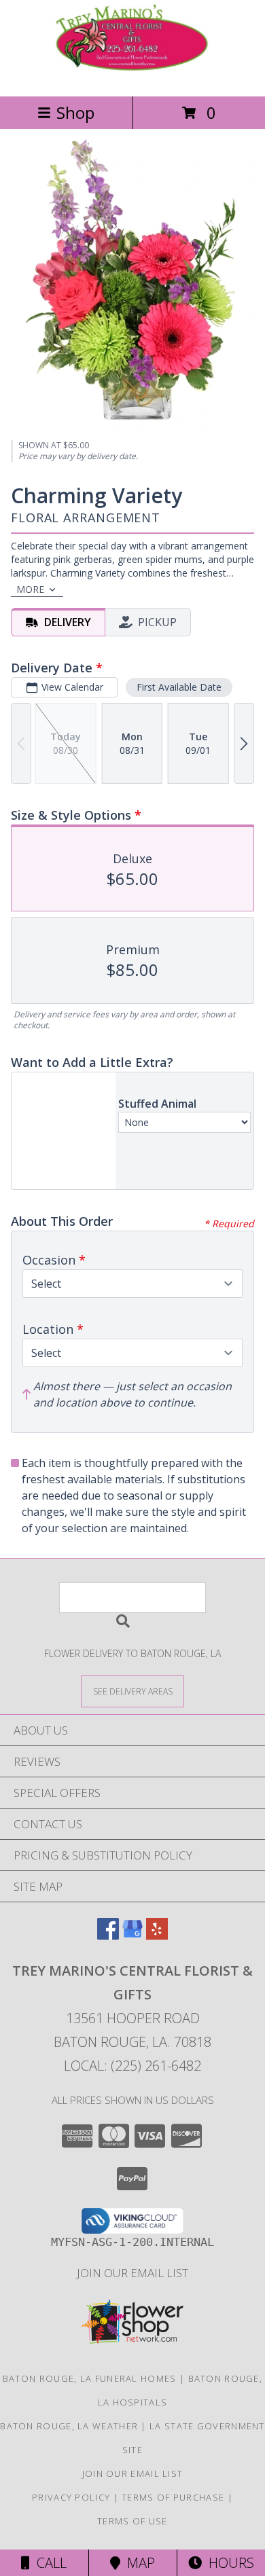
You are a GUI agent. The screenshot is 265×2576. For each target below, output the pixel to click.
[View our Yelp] (157, 1935)
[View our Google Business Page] (132, 1935)
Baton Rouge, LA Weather (69, 2426)
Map (138, 2563)
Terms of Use (132, 2521)
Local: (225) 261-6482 (132, 2066)
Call (48, 2563)
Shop (75, 112)
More (30, 589)
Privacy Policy (71, 2497)
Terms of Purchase (173, 2497)
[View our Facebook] (108, 1935)
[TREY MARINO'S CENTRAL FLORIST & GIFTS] (132, 76)
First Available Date (179, 687)
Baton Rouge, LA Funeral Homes (90, 2378)
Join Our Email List (132, 2273)
